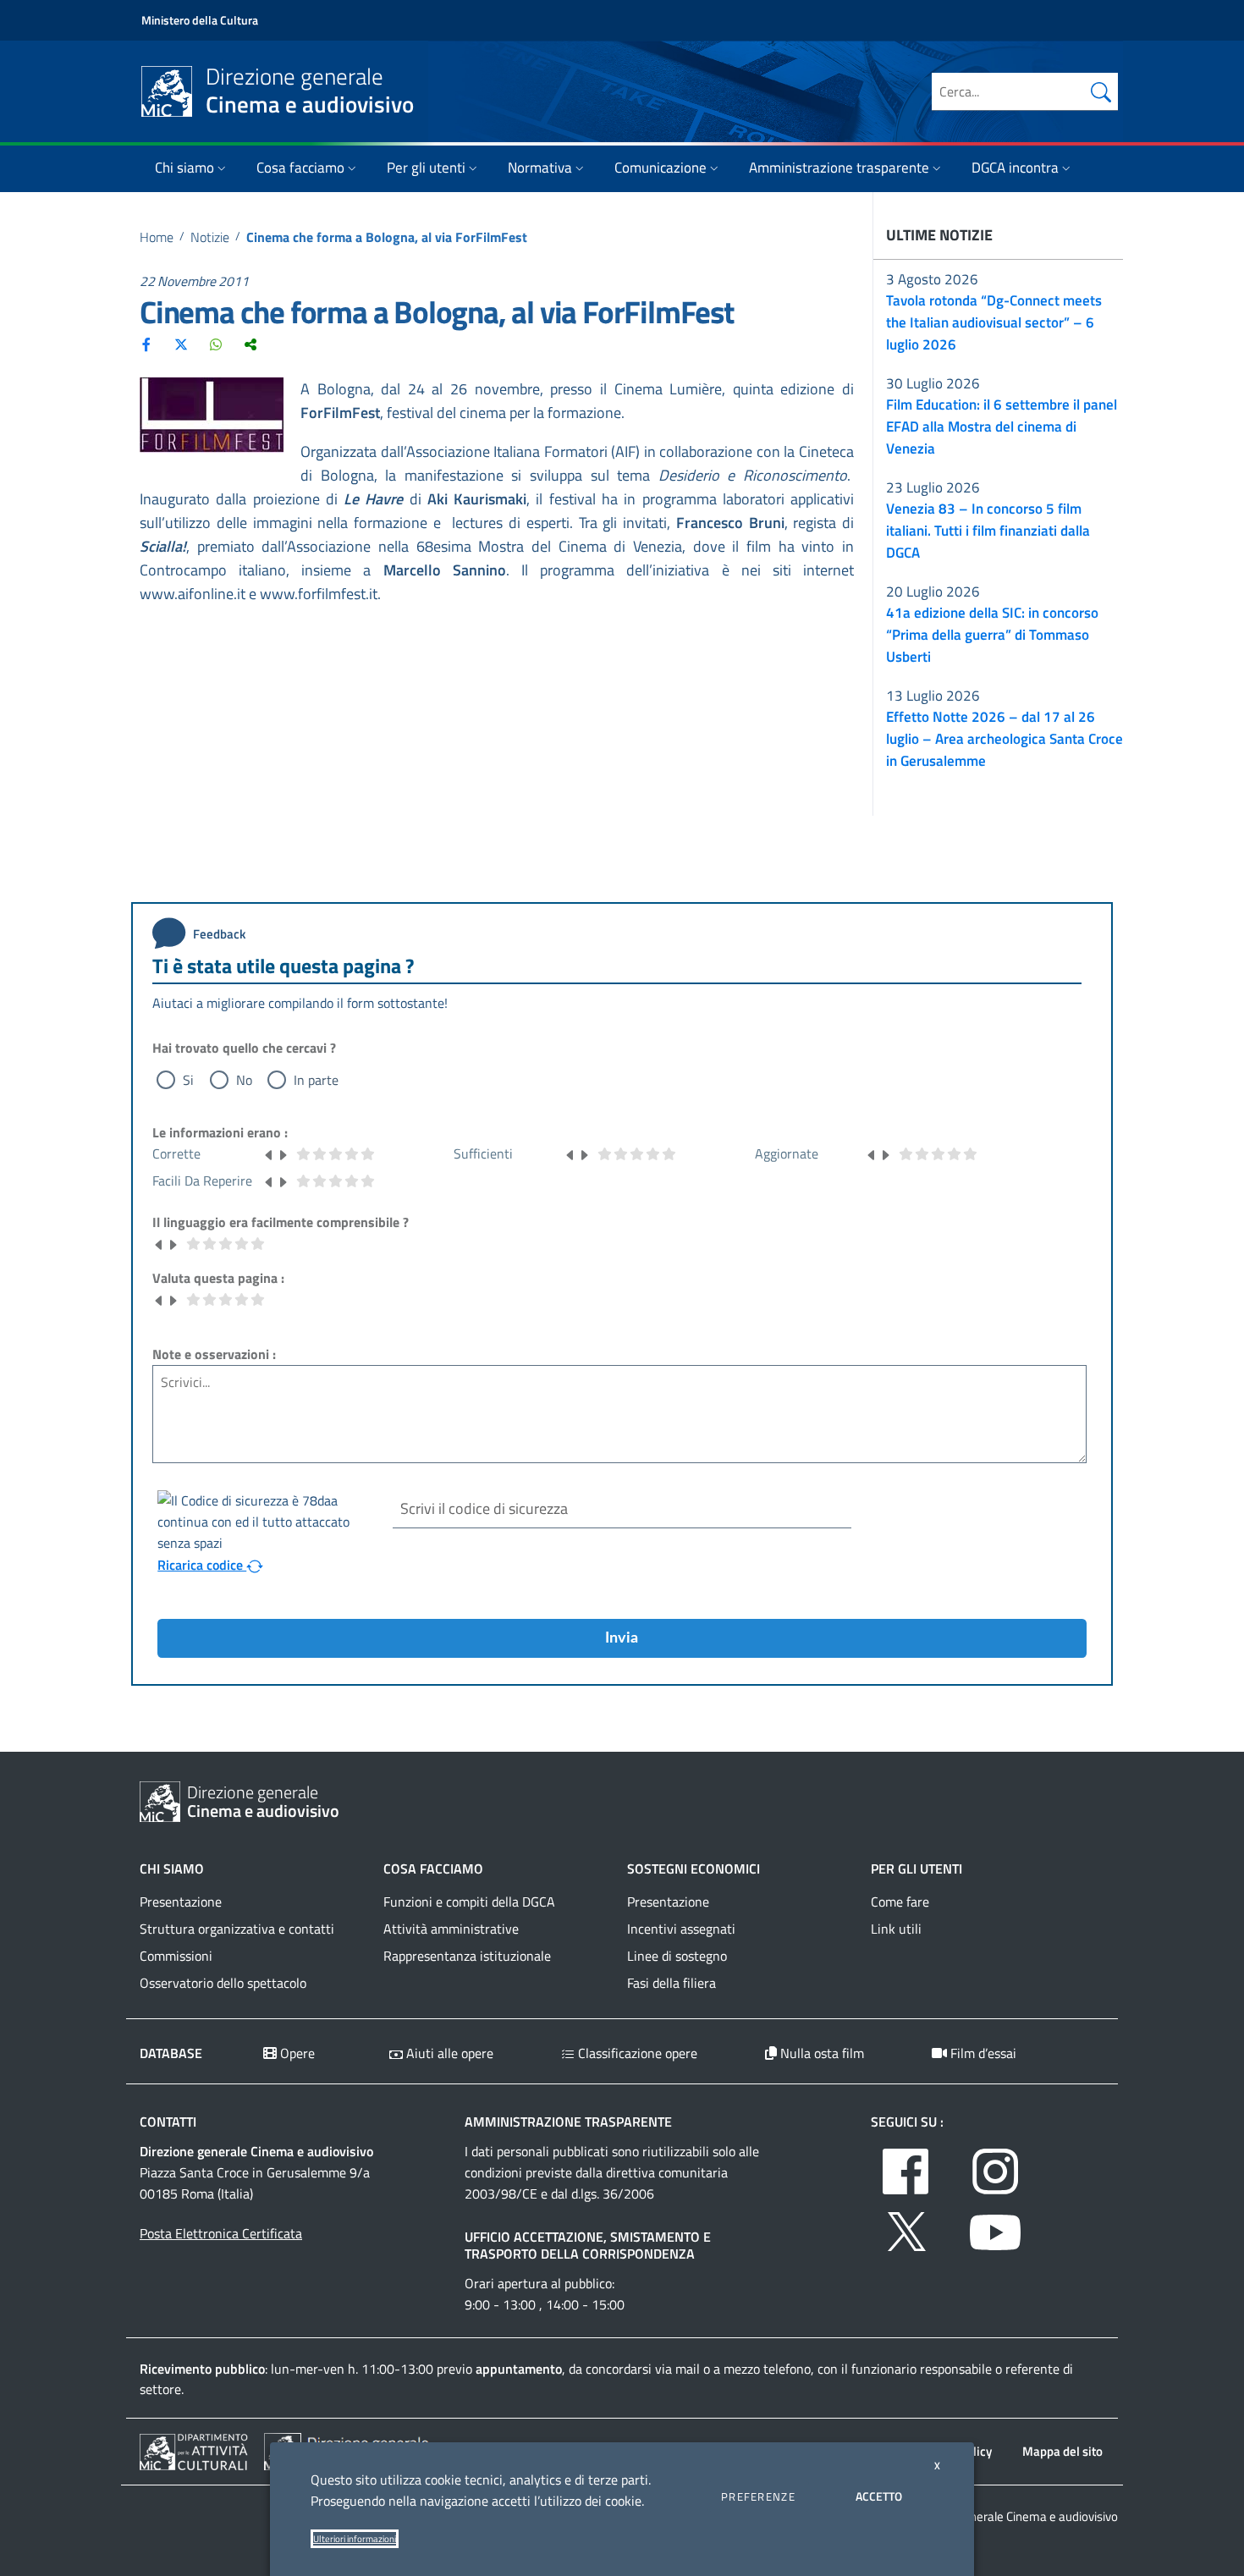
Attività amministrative (451, 1929)
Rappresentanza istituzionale (467, 1956)
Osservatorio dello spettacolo (223, 1983)
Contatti (168, 2122)
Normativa (540, 168)
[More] (250, 344)
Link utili (896, 1929)
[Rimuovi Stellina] (269, 1153)
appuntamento (519, 2369)
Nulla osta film (820, 2053)
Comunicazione (661, 168)
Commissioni (176, 1956)
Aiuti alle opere (448, 2053)
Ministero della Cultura (200, 20)
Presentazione (181, 1902)
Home (157, 237)
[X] (181, 344)
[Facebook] (146, 344)
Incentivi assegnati (681, 1929)
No (244, 1080)
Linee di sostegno (677, 1956)
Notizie (210, 237)
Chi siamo (184, 168)
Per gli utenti (426, 168)
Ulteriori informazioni (355, 2539)
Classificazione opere (636, 2053)
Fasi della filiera (672, 1983)
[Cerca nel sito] (1101, 91)
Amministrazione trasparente (839, 168)
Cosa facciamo (300, 168)
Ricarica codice (202, 1565)
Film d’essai (982, 2053)
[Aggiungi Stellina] (283, 1153)
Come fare (900, 1902)
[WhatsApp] (216, 344)
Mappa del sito (1062, 2451)
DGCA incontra (1015, 168)
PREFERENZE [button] (758, 2496)
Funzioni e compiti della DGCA (469, 1902)
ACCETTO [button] (879, 2496)
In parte (316, 1080)
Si (188, 1080)
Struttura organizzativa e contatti (237, 1929)
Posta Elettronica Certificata (221, 2233)
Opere (296, 2053)
